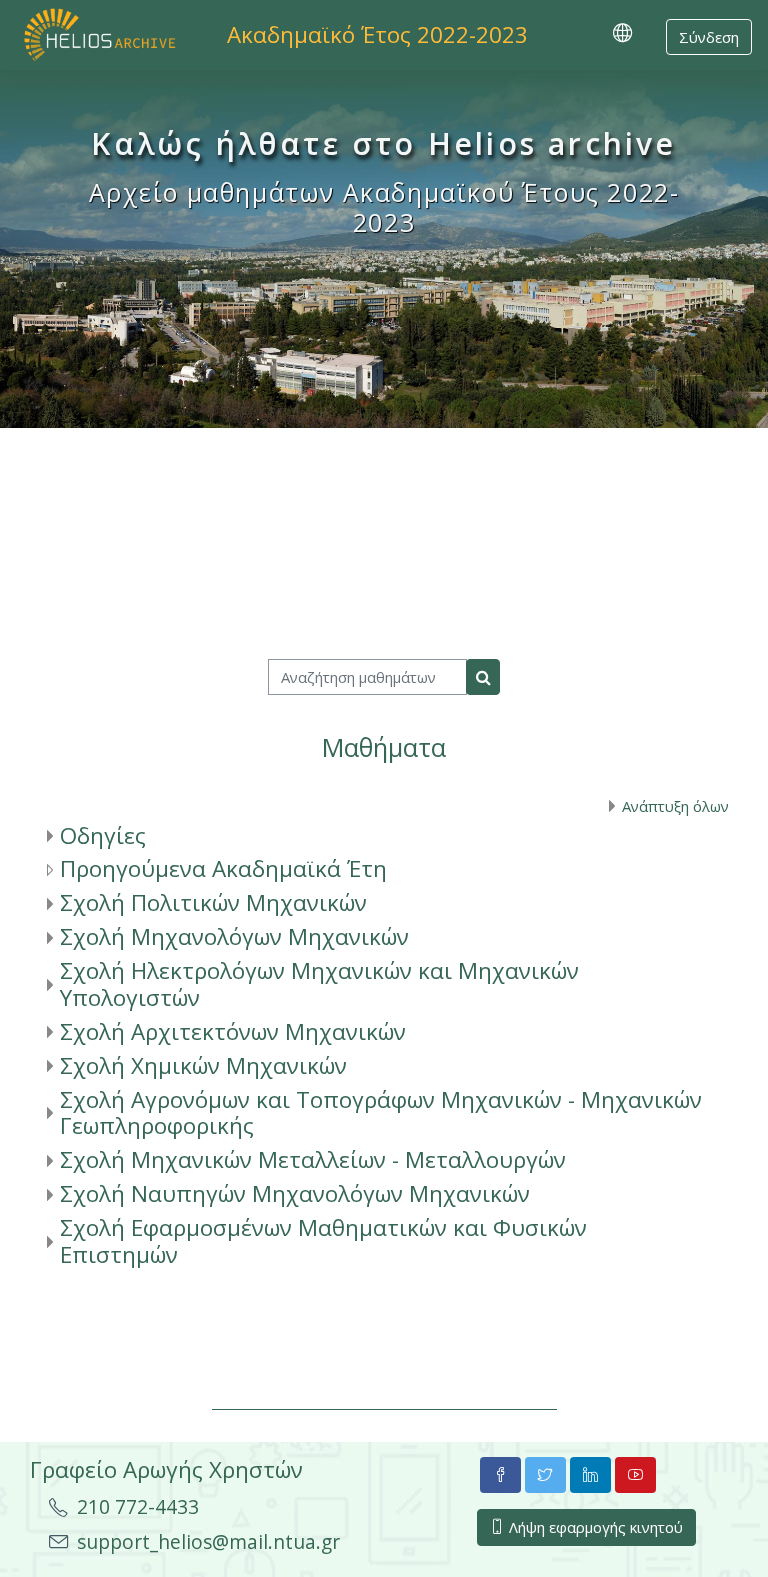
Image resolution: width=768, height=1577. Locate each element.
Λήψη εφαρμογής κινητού (594, 1527)
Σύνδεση (709, 37)
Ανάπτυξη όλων (675, 806)
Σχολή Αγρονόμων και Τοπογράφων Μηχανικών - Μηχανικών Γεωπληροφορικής (381, 1113)
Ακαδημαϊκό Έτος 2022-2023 (377, 34)
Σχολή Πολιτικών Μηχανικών (213, 902)
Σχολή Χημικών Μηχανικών (203, 1065)
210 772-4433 (138, 1506)
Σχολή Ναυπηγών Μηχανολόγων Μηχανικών (295, 1193)
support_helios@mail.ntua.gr (208, 1541)
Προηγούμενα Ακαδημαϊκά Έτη (223, 868)
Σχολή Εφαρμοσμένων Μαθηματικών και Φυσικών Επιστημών (323, 1241)
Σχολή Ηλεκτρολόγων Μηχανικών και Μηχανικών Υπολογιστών (319, 984)
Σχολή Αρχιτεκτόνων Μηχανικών (233, 1031)
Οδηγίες (103, 835)
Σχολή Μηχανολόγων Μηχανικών (234, 936)
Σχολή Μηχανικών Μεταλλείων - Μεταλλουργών (313, 1159)
